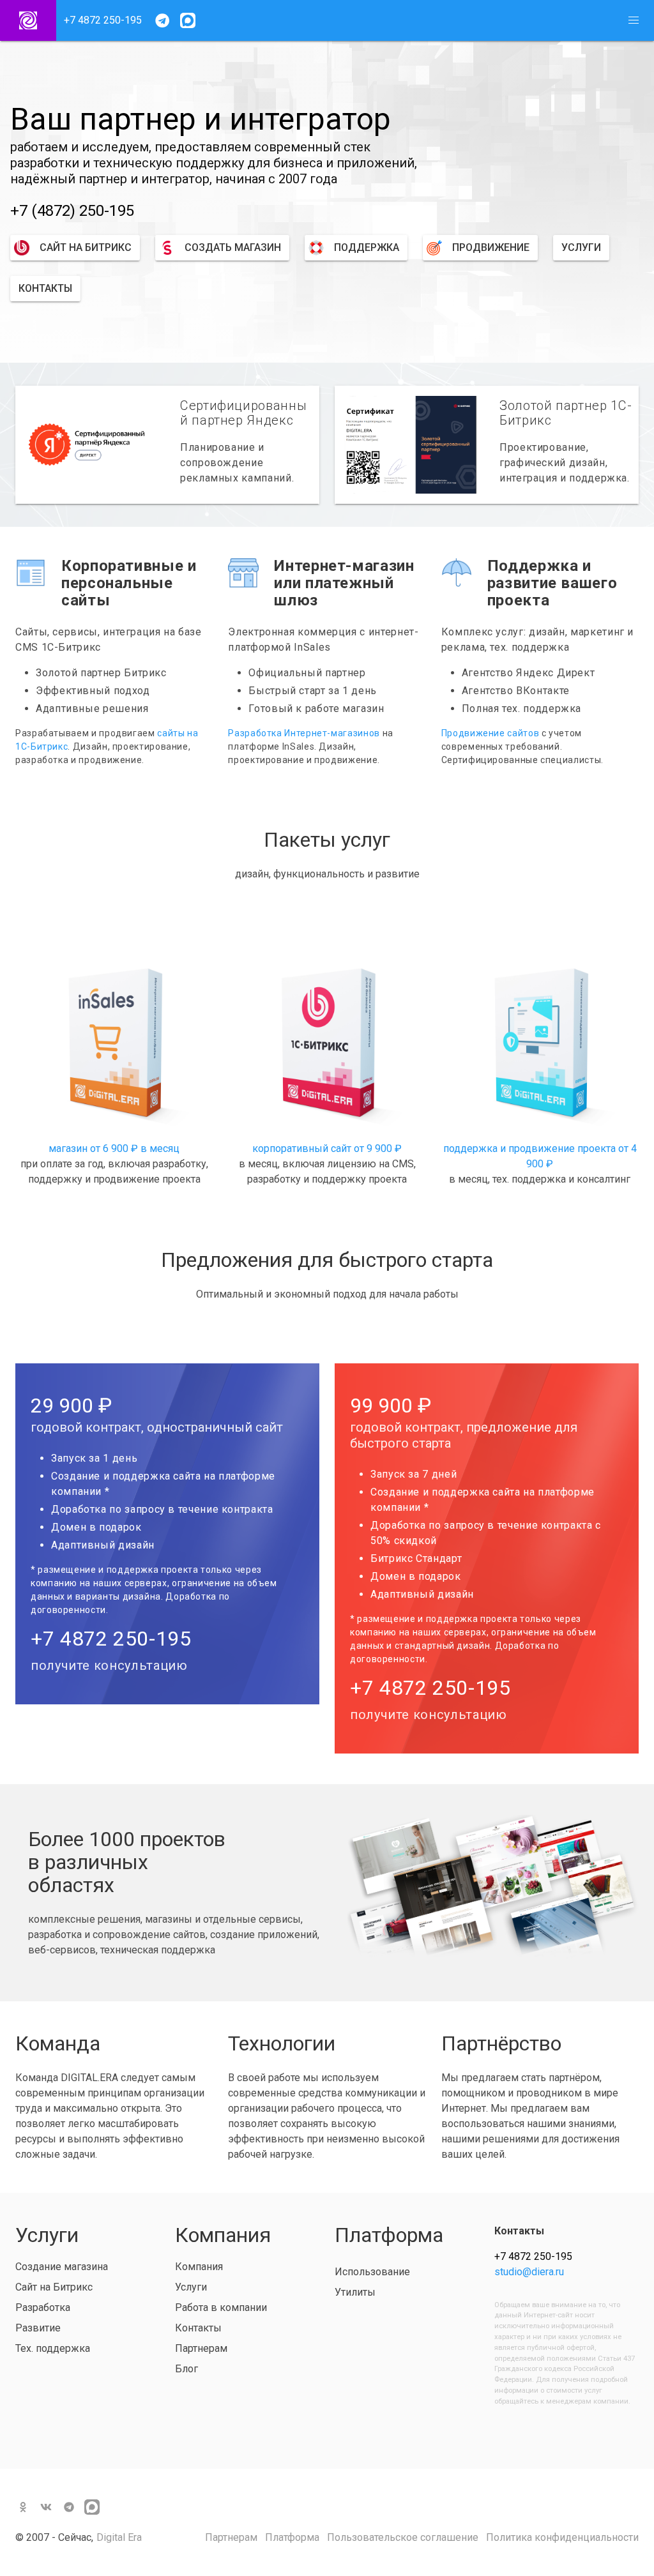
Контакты (198, 2328)
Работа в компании (221, 2307)
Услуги (191, 2287)
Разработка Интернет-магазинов (304, 733)
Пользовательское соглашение (403, 2537)
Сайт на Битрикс (54, 2287)
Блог (186, 2369)
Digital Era (119, 2537)
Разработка (43, 2307)
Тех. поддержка (53, 2348)
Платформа (292, 2537)
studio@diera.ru (529, 2272)
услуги (581, 247)
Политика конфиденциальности (562, 2537)
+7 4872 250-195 (103, 20)
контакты (45, 288)
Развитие (38, 2328)
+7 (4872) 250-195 (72, 211)
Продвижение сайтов (490, 733)
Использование (372, 2272)
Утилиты (355, 2292)
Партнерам (201, 2348)
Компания (199, 2267)
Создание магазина (62, 2267)
